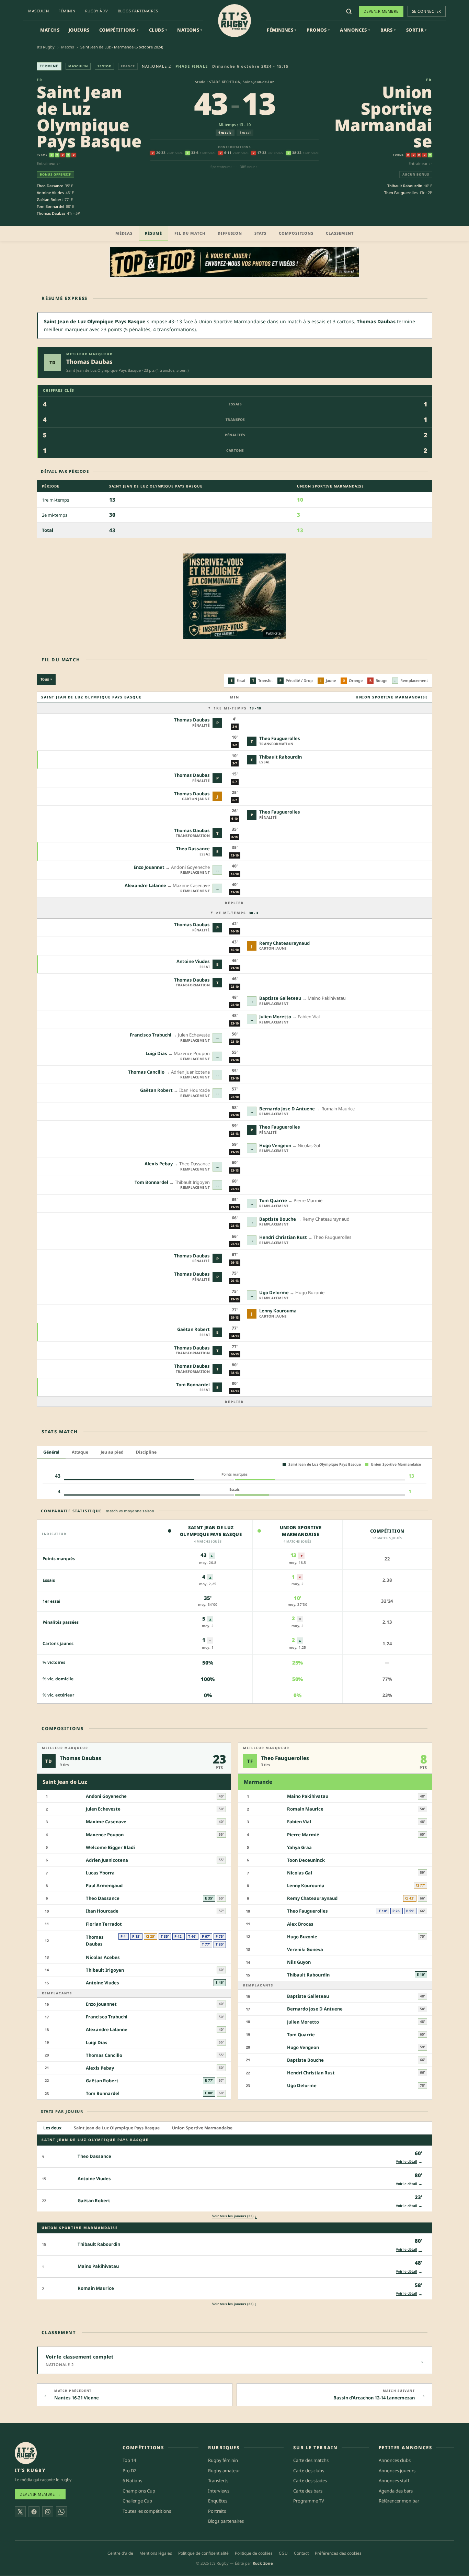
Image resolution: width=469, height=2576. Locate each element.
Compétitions (119, 30)
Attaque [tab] (80, 1452)
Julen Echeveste (103, 1809)
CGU (283, 2553)
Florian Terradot (104, 1924)
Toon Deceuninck (306, 1860)
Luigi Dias (156, 1053)
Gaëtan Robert (50, 199)
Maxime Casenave (106, 1822)
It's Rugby (46, 47)
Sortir (416, 30)
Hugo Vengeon (275, 1145)
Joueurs (79, 30)
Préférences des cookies (338, 2553)
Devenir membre (381, 11)
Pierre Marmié (303, 1835)
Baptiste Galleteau (280, 998)
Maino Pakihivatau (308, 1796)
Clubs (158, 30)
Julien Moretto (275, 1017)
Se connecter (427, 11)
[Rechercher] (349, 11)
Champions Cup (139, 2491)
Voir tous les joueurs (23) (235, 2216)
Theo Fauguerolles (401, 193)
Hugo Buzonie (302, 1937)
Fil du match (190, 233)
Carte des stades (310, 2481)
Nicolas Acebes (103, 1957)
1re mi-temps (237, 708)
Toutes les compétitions (147, 2511)
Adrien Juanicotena (107, 1860)
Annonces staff (394, 2481)
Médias (124, 233)
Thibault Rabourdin (405, 186)
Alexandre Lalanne (145, 885)
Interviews (219, 2491)
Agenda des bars (396, 2491)
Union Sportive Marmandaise (383, 116)
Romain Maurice (305, 1809)
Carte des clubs (309, 2471)
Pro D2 (129, 2471)
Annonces (355, 30)
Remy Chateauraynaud (284, 943)
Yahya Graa (299, 1847)
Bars (388, 30)
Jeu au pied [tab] (112, 1452)
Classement (340, 233)
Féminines (282, 30)
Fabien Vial (299, 1822)
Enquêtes (218, 2501)
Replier (235, 903)
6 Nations (132, 2481)
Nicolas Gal (300, 1873)
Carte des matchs (311, 2460)
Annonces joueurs (397, 2471)
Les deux (52, 2128)
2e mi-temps (237, 913)
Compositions (296, 233)
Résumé (153, 233)
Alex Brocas (300, 1924)
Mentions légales (156, 2553)
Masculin (38, 11)
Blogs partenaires (138, 11)
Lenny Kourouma (278, 1311)
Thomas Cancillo (146, 1072)
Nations (190, 30)
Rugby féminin (223, 2460)
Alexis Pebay (159, 1164)
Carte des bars (308, 2491)
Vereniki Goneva (305, 1949)
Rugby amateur (224, 2471)
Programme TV (309, 2501)
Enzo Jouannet (149, 867)
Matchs (50, 30)
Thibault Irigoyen (105, 1970)
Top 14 (129, 2460)
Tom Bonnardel (50, 206)
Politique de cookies (254, 2553)
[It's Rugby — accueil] (235, 21)
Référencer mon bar (399, 2501)
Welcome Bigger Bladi (110, 1847)
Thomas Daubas (51, 213)
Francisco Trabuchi (151, 1035)
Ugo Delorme (274, 1292)
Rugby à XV (97, 11)
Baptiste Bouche (278, 1219)
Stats (260, 233)
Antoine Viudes (50, 193)
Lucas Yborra (100, 1873)
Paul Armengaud (104, 1886)
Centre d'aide (120, 2553)
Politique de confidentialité (203, 2553)
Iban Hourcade (102, 1911)
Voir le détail (409, 2161)
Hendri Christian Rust (283, 1237)
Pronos (318, 30)
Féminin (67, 11)
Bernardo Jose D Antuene (287, 1109)
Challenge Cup (137, 2501)
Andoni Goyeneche (106, 1796)
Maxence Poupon (105, 1835)
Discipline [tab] (146, 1452)
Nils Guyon (299, 1962)
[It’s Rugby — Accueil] (26, 2453)
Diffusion (230, 233)
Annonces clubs (395, 2460)
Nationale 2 (157, 66)
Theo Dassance (50, 186)
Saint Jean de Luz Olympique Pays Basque (89, 116)
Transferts (218, 2481)
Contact (301, 2553)
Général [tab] (51, 1452)
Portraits (217, 2511)
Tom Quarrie (273, 1200)
